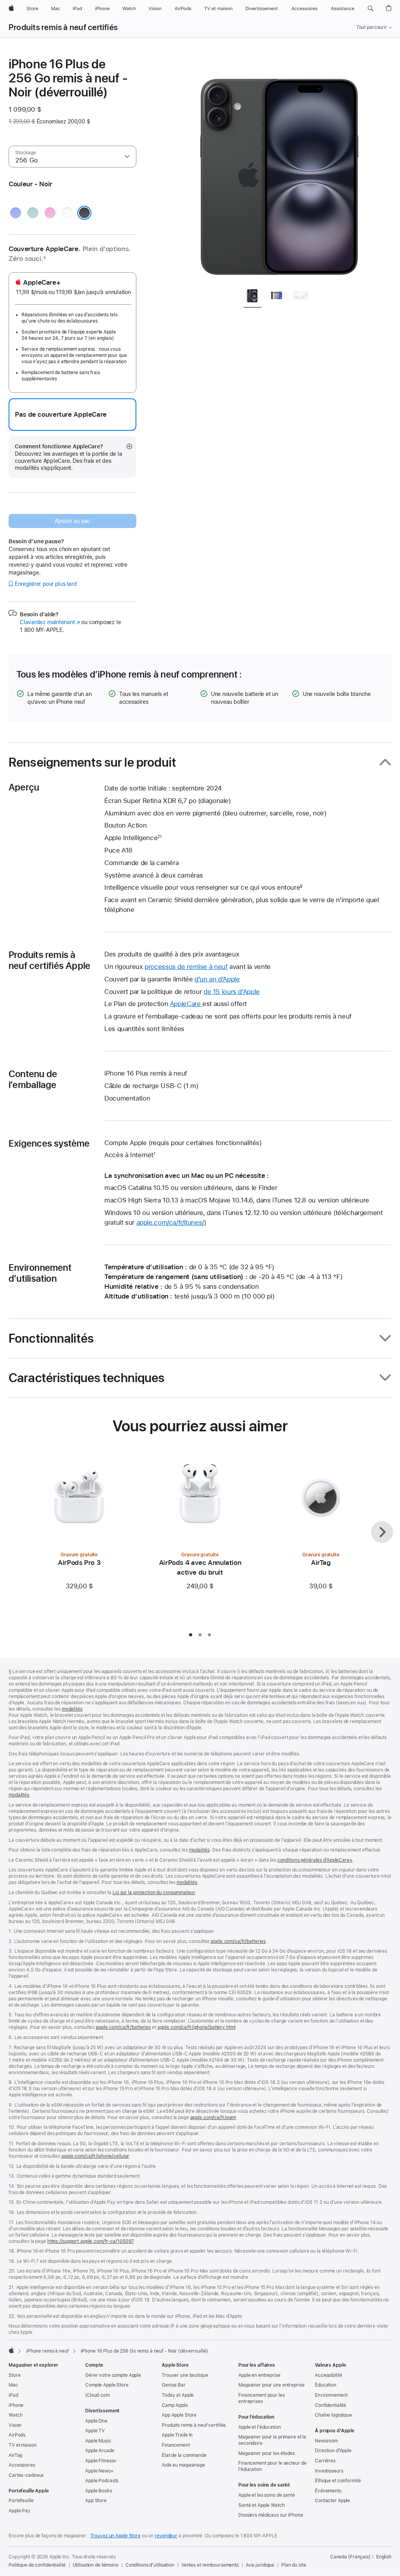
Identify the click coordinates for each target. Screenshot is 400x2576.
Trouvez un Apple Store (115, 2536)
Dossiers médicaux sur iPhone (271, 2515)
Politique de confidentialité (37, 2565)
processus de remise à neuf (186, 967)
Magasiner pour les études (267, 2453)
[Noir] (84, 213)
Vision (15, 2425)
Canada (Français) (350, 2557)
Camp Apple (175, 2405)
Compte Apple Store (107, 2385)
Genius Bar (174, 2385)
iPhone (16, 2405)
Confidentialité (330, 2405)
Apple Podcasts (102, 2481)
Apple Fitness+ (101, 2461)
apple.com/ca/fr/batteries (238, 1941)
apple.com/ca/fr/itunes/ (170, 1222)
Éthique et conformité (338, 2481)
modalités (72, 1709)
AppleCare (186, 1004)
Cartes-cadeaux (26, 2475)
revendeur (166, 2536)
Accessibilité (328, 2375)
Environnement (331, 2395)
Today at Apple (178, 2395)
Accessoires (22, 2465)
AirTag (15, 2455)
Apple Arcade (100, 2451)
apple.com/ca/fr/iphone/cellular (95, 2156)
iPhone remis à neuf (47, 2351)
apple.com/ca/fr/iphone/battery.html (196, 2027)
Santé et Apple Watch (262, 2505)
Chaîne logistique (333, 2415)
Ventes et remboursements (210, 2565)
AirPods (17, 2435)
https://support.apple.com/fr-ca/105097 (90, 2241)
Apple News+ (99, 2471)
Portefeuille (21, 2501)
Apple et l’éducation (260, 2427)
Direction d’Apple (333, 2451)
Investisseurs (329, 2471)
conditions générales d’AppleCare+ (315, 1860)
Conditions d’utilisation (150, 2565)
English (384, 2557)
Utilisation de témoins (96, 2565)
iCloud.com (97, 2395)
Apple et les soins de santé (267, 2495)
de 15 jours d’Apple (232, 992)
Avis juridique (260, 2565)
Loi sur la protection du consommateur (154, 1893)
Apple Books (99, 2491)
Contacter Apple (332, 2501)
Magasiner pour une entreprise (271, 2385)
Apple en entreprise (259, 2375)
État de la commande (184, 2455)
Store (14, 2375)
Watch (15, 2415)
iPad (13, 2395)
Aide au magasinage (183, 2465)
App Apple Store (179, 2415)
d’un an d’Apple (217, 979)
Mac (13, 2385)
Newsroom (326, 2441)
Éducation (326, 2385)
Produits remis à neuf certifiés (63, 27)
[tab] (252, 297)
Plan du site (294, 2565)
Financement (176, 2445)
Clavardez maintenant (50, 622)
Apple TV (95, 2431)
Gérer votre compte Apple (113, 2375)
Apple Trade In (177, 2435)
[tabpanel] (280, 169)
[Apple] (11, 2350)
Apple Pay (20, 2511)
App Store (96, 2501)
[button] (371, 9)
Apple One (96, 2421)
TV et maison (23, 2445)
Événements (328, 2491)
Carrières (325, 2461)
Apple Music (98, 2441)
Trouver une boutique (185, 2375)
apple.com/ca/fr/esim (213, 2118)
